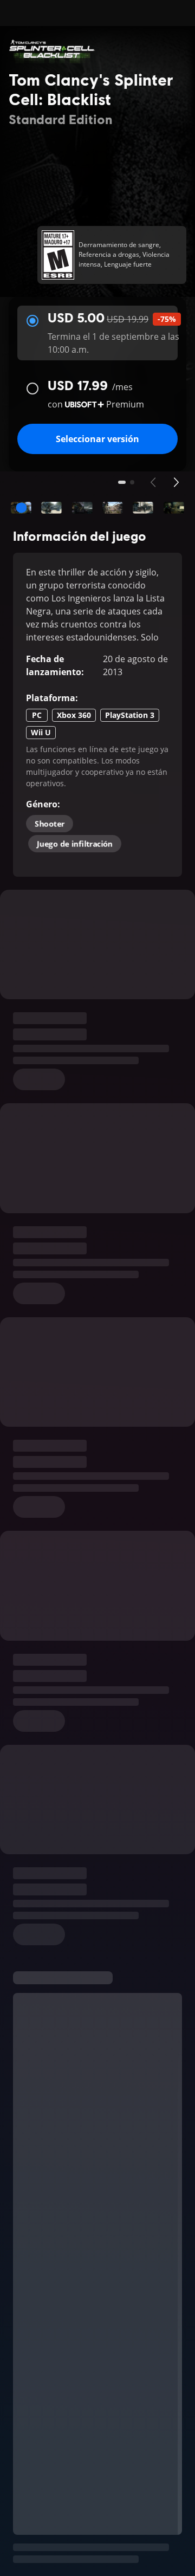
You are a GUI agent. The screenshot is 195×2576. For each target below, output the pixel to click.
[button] (21, 508)
